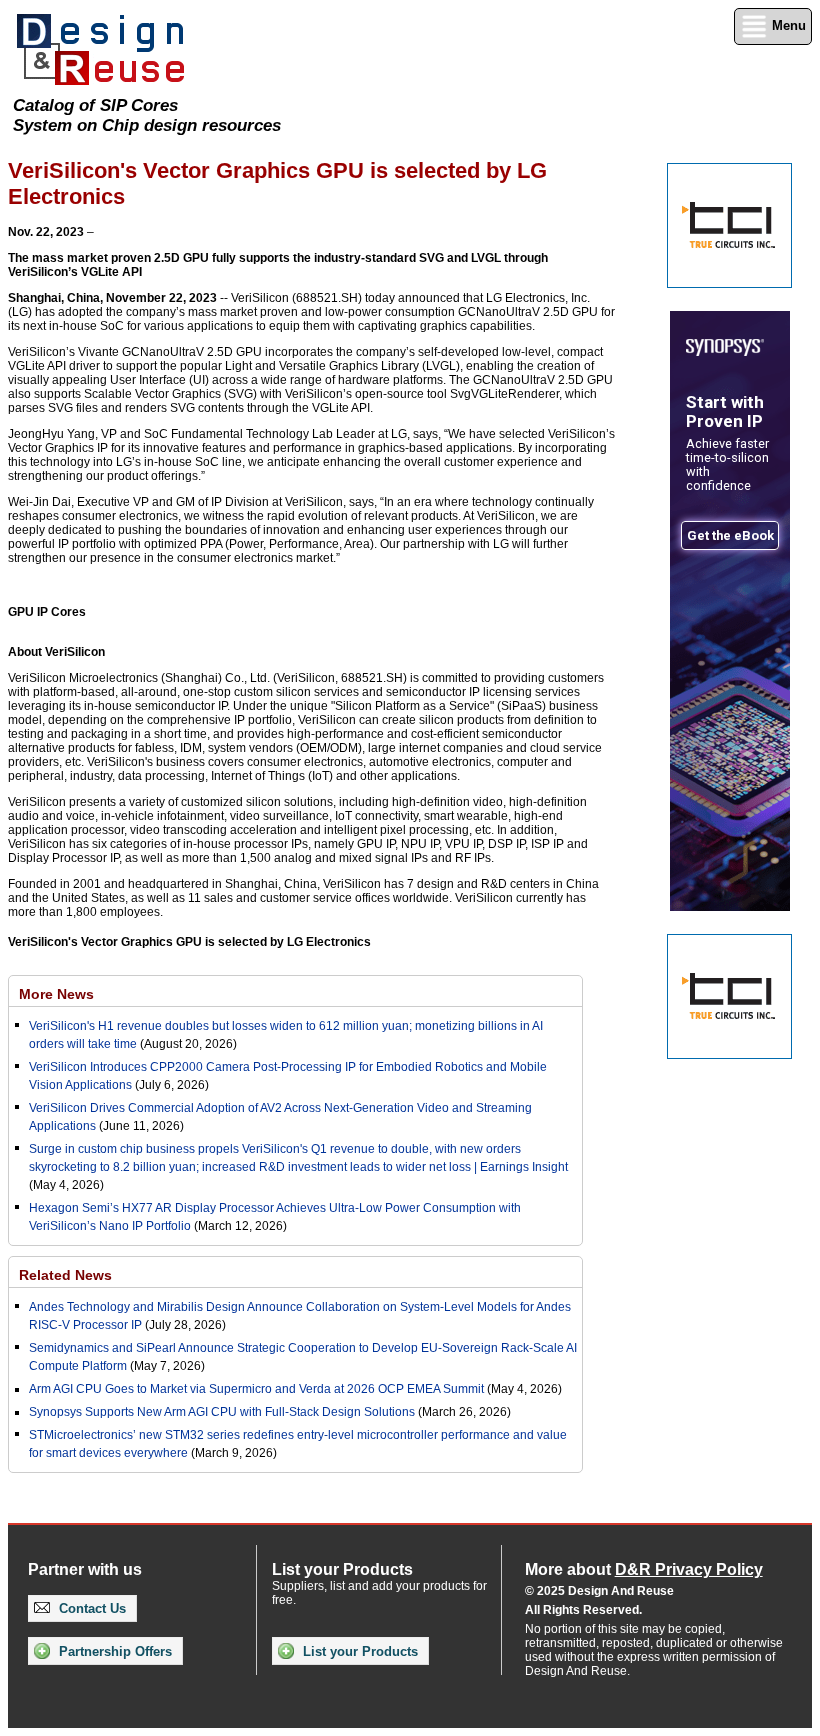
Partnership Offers (113, 1651)
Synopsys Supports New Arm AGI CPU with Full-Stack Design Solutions (222, 1412)
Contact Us (90, 1608)
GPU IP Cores (47, 612)
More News (56, 994)
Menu (787, 25)
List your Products (358, 1651)
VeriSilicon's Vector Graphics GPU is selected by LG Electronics (189, 942)
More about (644, 1569)
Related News (65, 1275)
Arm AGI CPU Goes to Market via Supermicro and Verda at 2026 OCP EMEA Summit (256, 1389)
